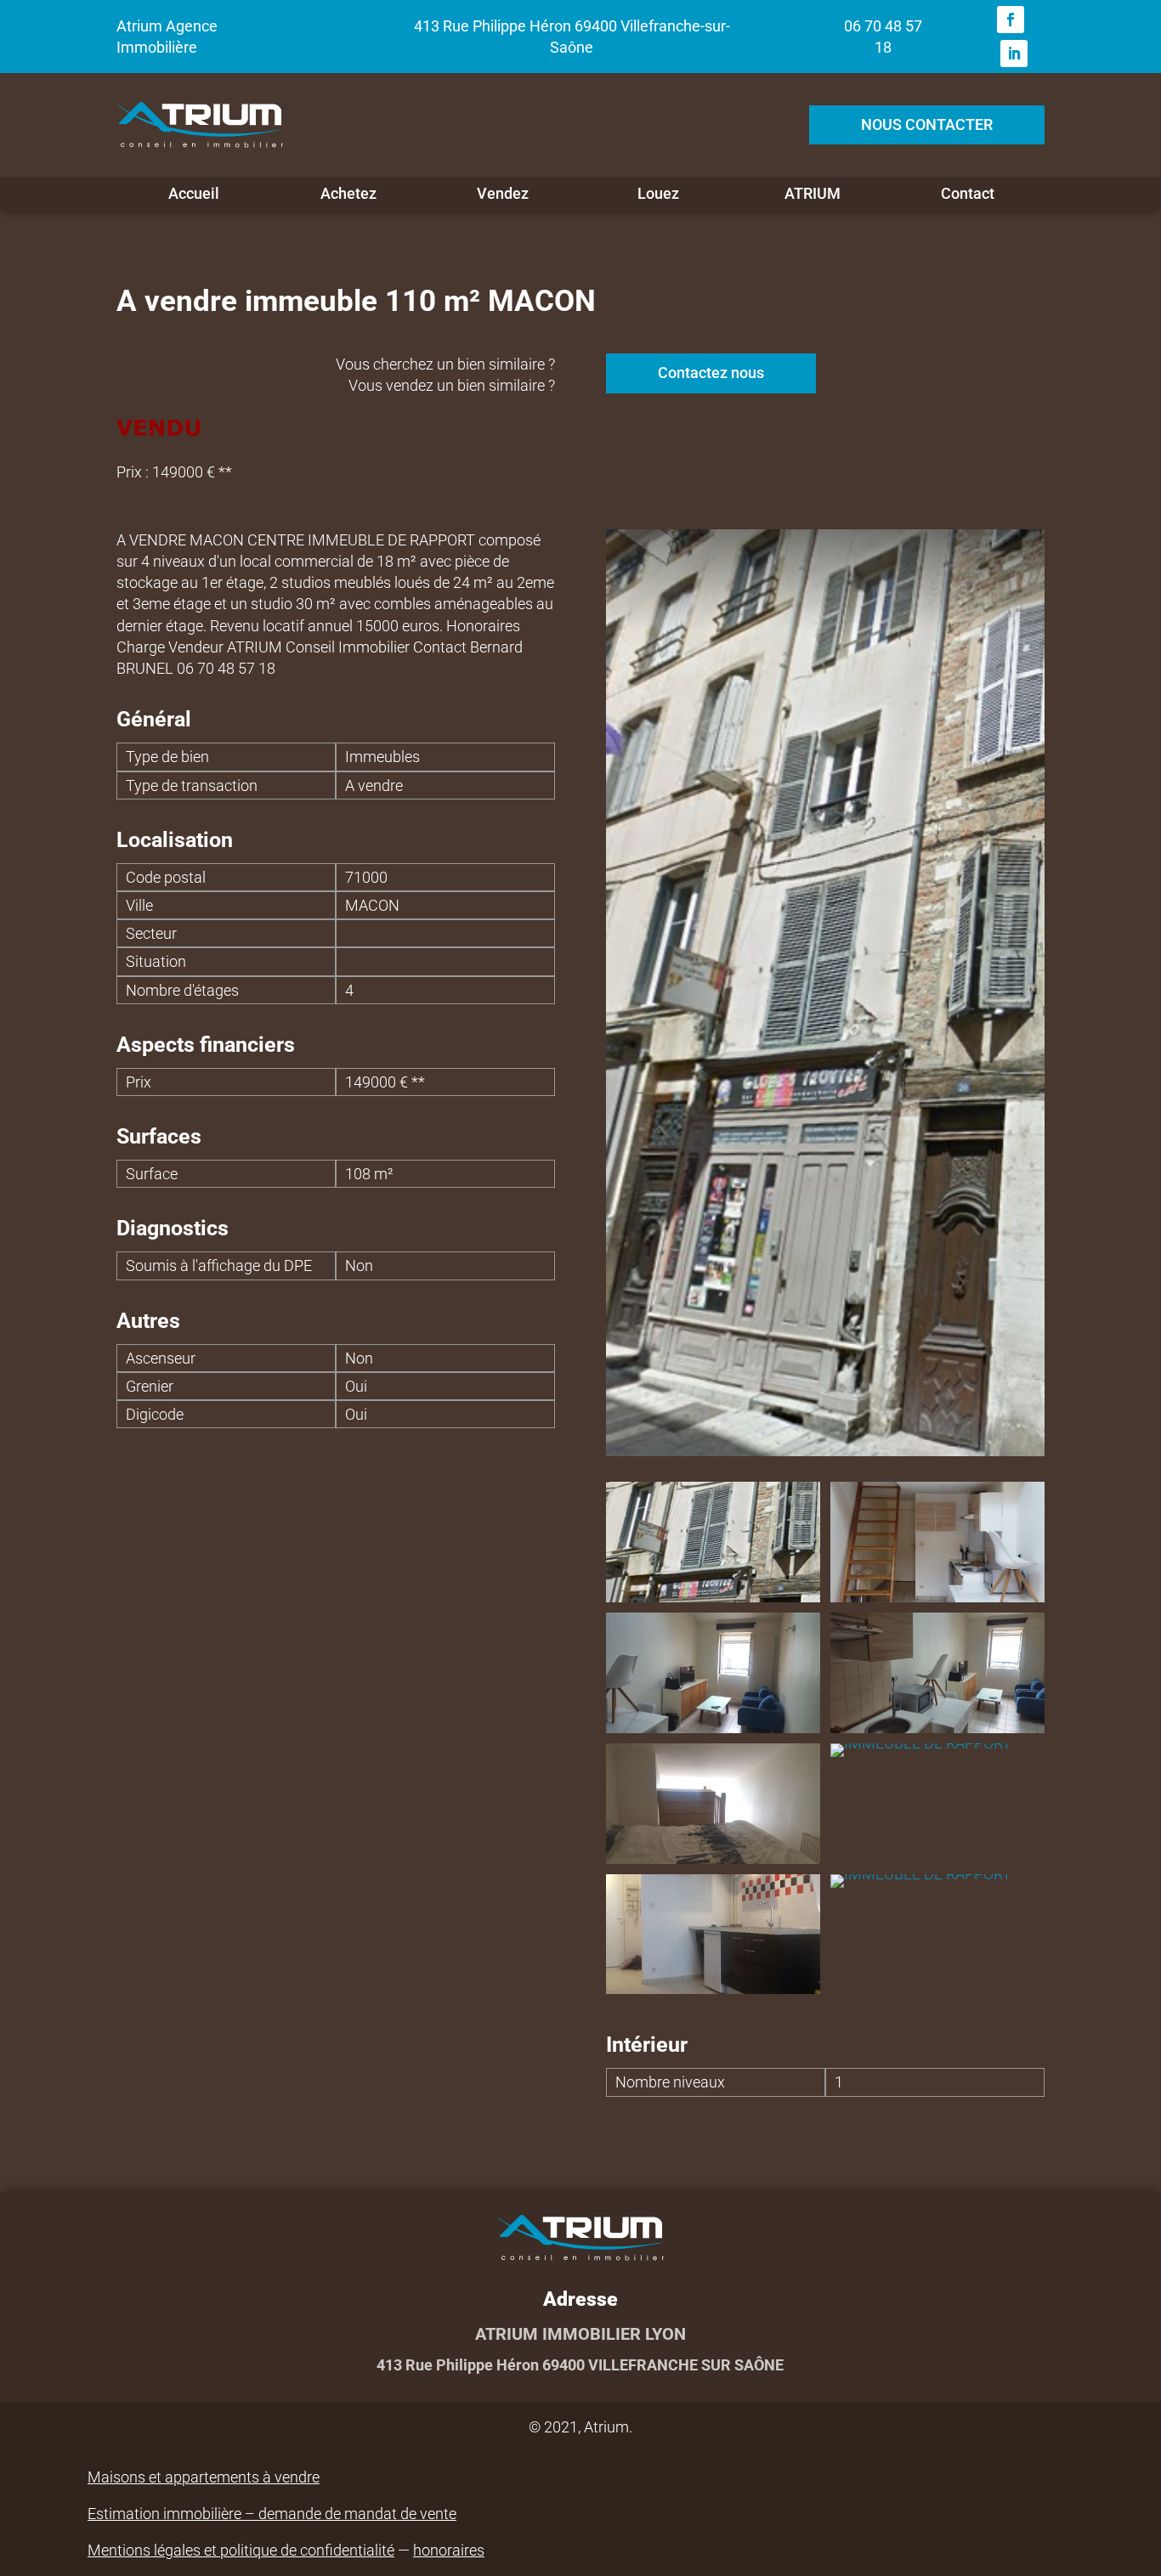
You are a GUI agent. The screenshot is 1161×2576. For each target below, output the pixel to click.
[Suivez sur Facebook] (1011, 20)
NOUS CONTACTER (927, 124)
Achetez (348, 194)
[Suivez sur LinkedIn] (1014, 54)
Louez (658, 194)
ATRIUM (813, 194)
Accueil (194, 194)
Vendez (503, 194)
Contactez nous (711, 373)
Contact (968, 194)
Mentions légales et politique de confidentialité (241, 2550)
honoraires (449, 2550)
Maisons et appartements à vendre (204, 2477)
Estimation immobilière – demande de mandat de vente (272, 2514)
